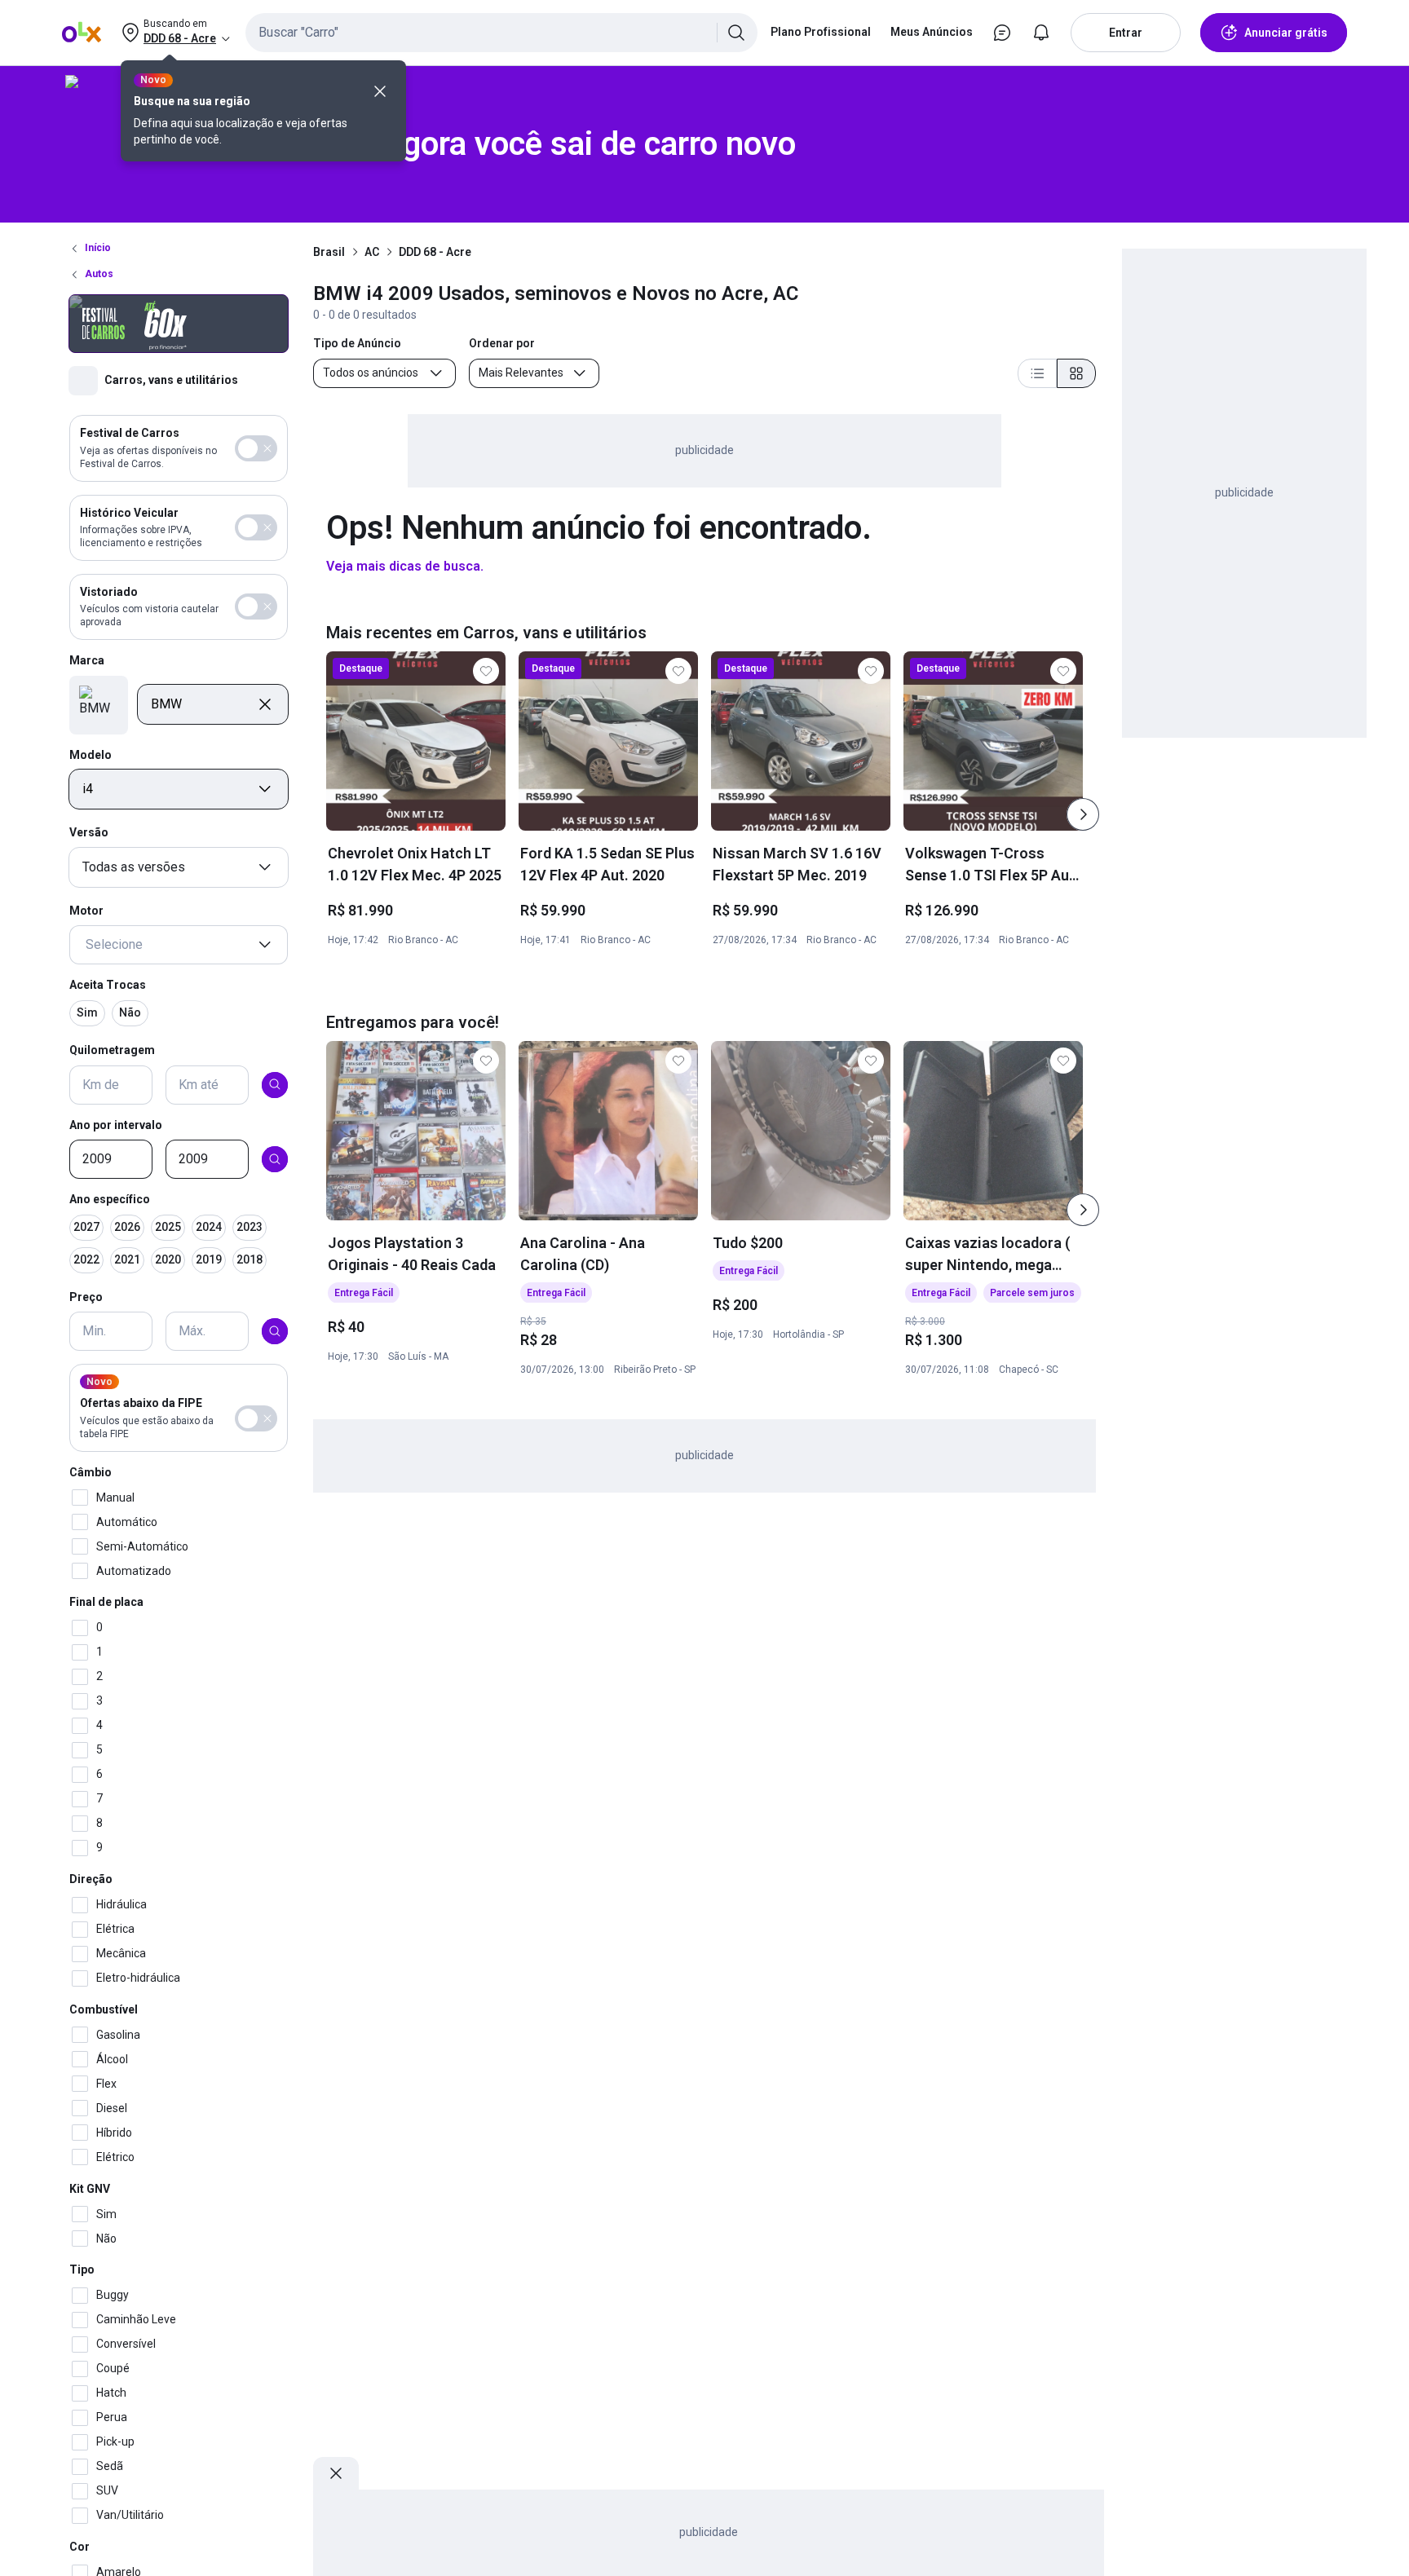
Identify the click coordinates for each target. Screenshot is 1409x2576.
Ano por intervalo (116, 1124)
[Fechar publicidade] (336, 2473)
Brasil (329, 252)
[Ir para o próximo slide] (1083, 814)
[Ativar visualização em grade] (1076, 373)
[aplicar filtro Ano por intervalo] (275, 1159)
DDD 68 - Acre (435, 252)
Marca (87, 660)
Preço (86, 1297)
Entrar (1126, 33)
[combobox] (501, 33)
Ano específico (110, 1199)
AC (372, 252)
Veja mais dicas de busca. (405, 566)
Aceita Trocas (108, 985)
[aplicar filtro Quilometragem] (275, 1084)
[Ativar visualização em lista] (1037, 373)
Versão (89, 832)
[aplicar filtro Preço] (275, 1331)
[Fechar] (380, 91)
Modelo (91, 754)
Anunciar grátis (1286, 33)
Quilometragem (112, 1050)
